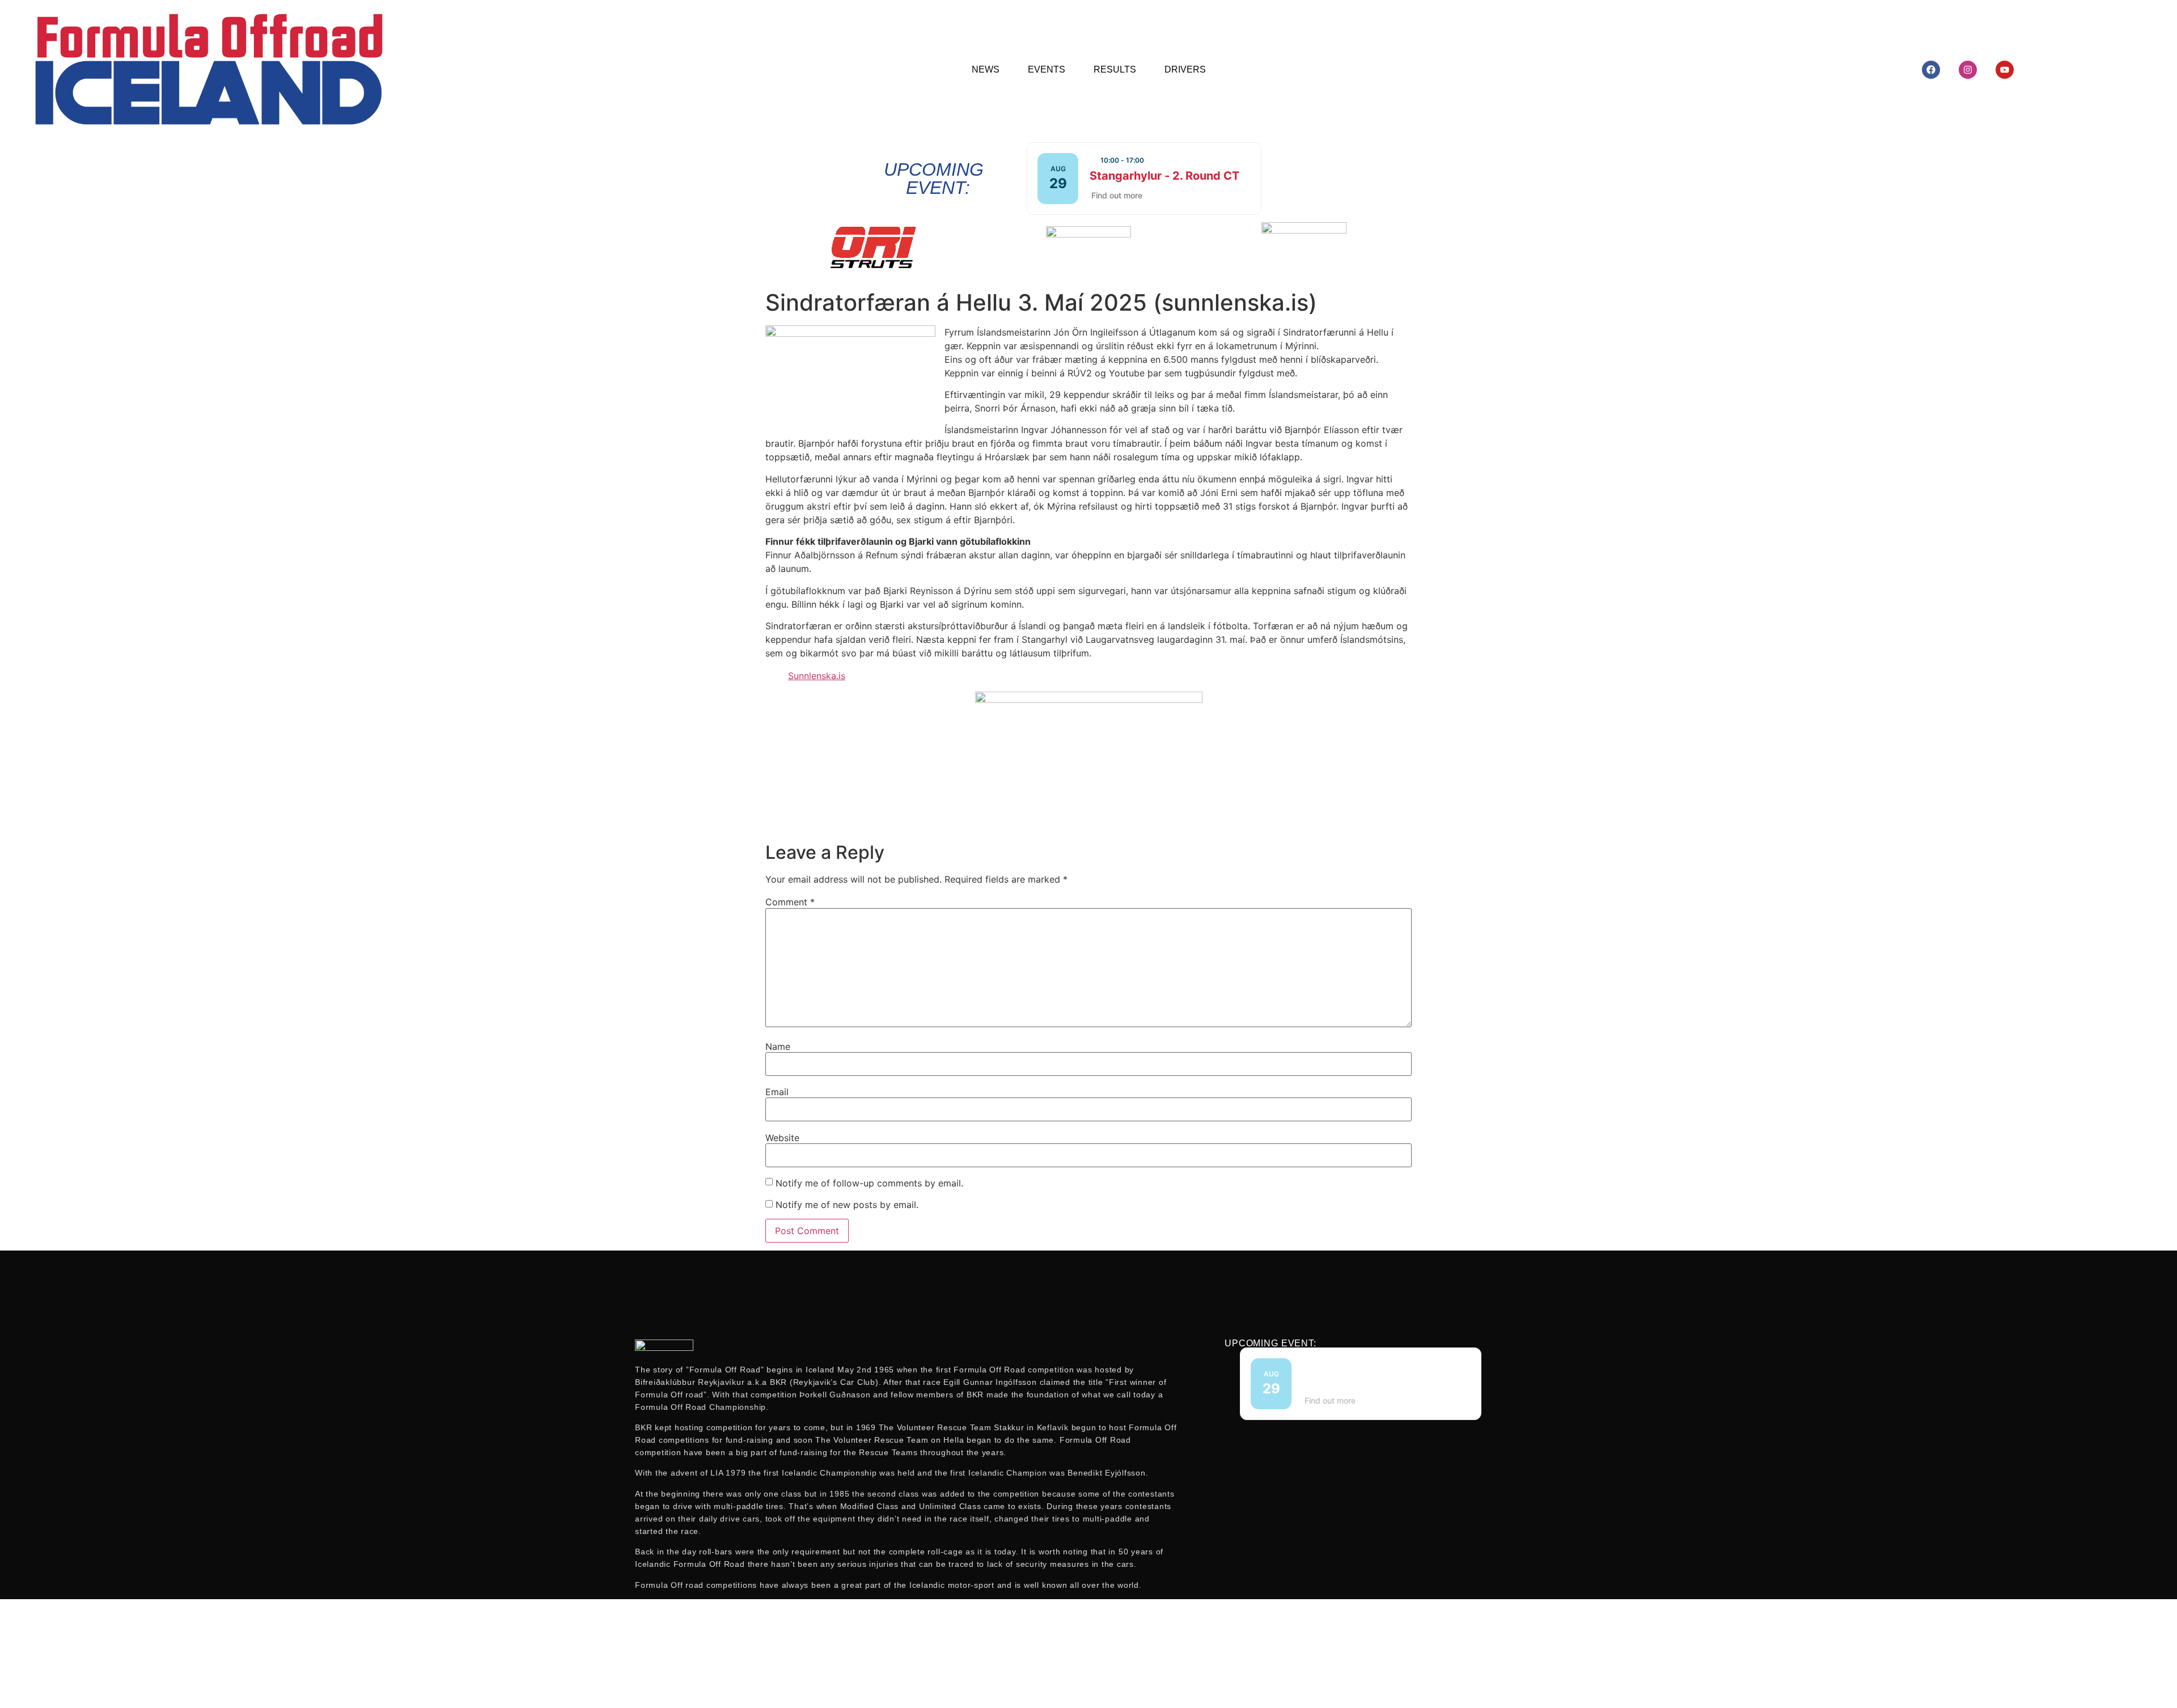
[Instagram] (1968, 70)
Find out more (1117, 195)
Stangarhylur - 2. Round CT (1164, 176)
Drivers (1185, 69)
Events (1047, 69)
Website (782, 1138)
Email (777, 1092)
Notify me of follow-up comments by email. (869, 1183)
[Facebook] (1931, 70)
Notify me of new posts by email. (847, 1205)
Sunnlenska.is (817, 676)
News (986, 69)
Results (1115, 69)
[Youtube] (2005, 70)
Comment (790, 902)
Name (778, 1046)
